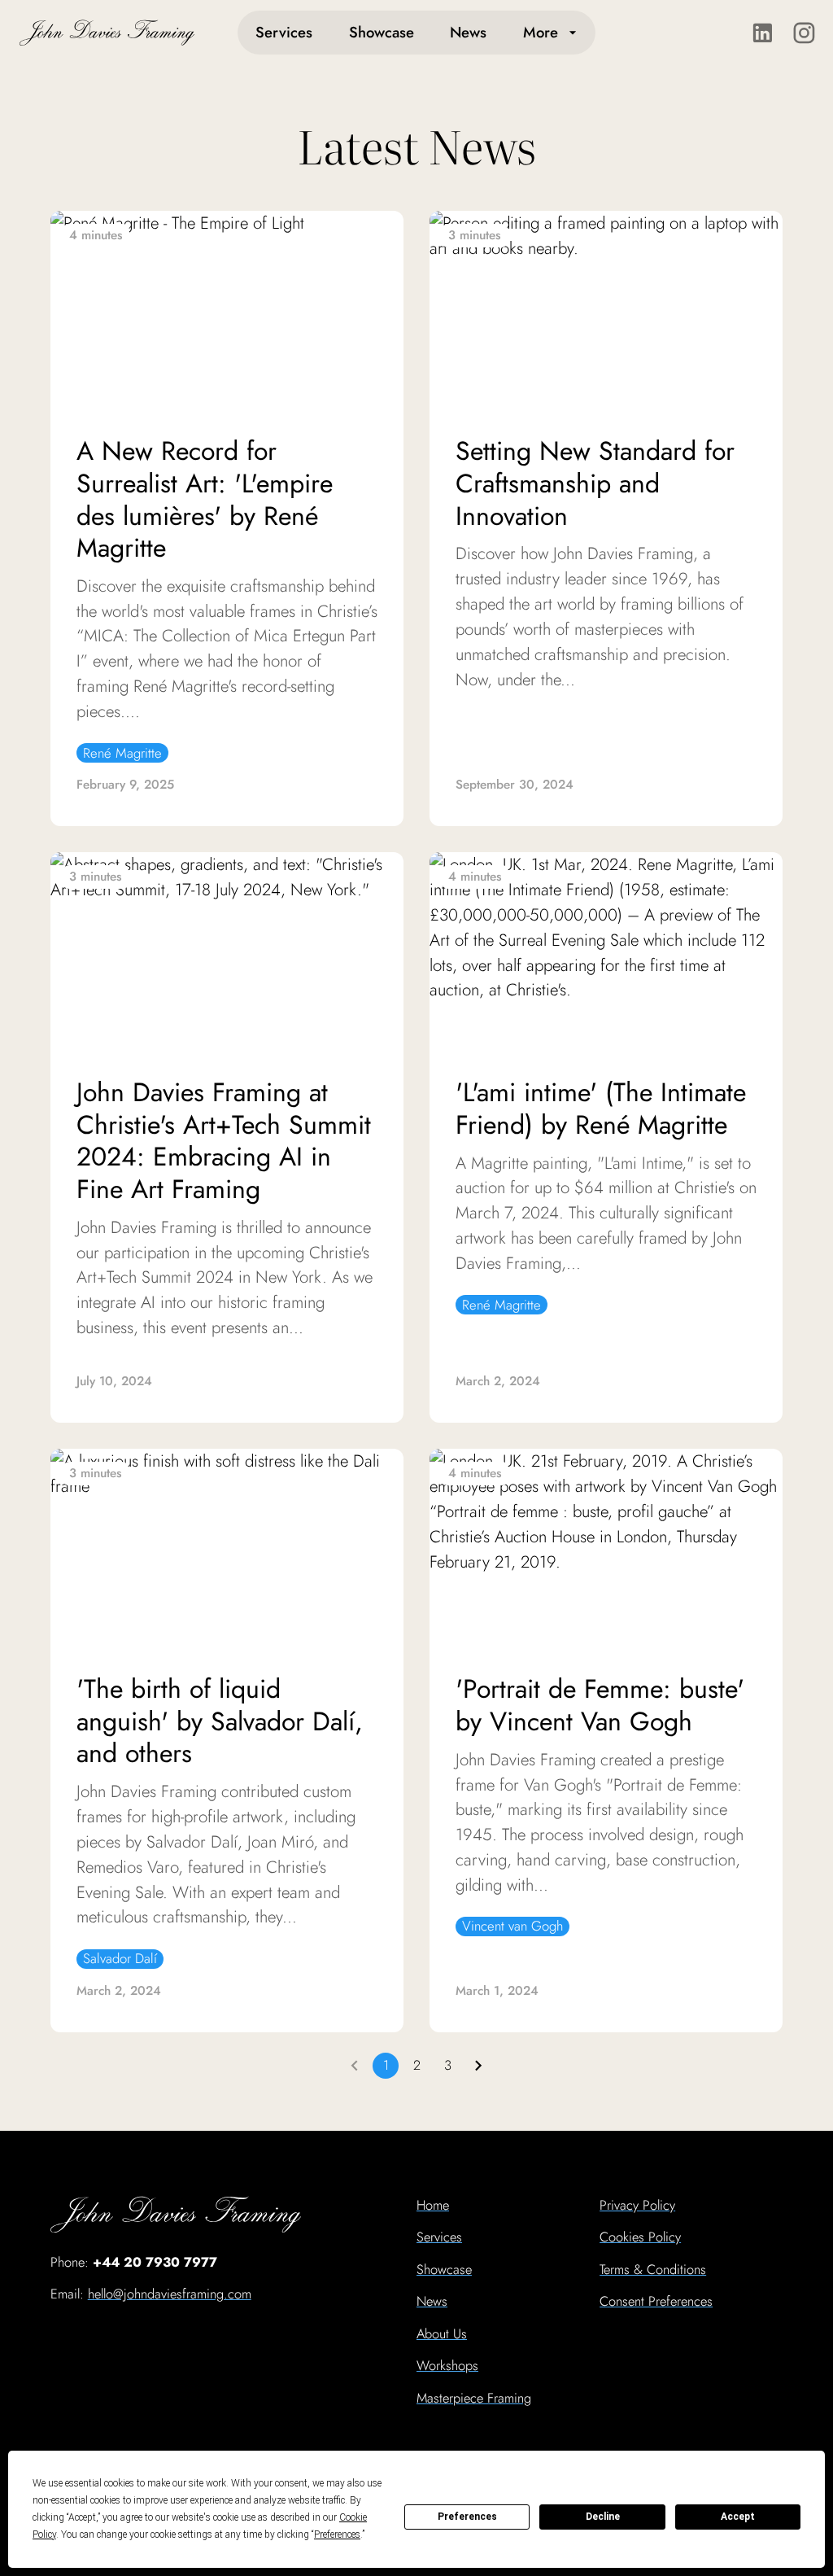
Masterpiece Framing (474, 2398)
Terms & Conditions (653, 2269)
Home (433, 2205)
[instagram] (804, 33)
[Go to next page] (478, 2066)
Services (284, 32)
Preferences (467, 2517)
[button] (122, 753)
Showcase (382, 32)
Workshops (447, 2365)
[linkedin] (763, 33)
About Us (442, 2333)
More (541, 32)
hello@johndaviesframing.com (170, 2294)
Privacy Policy (637, 2205)
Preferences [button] (337, 2534)
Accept (738, 2517)
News (468, 32)
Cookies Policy (640, 2237)
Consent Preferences (656, 2301)
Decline (603, 2517)
